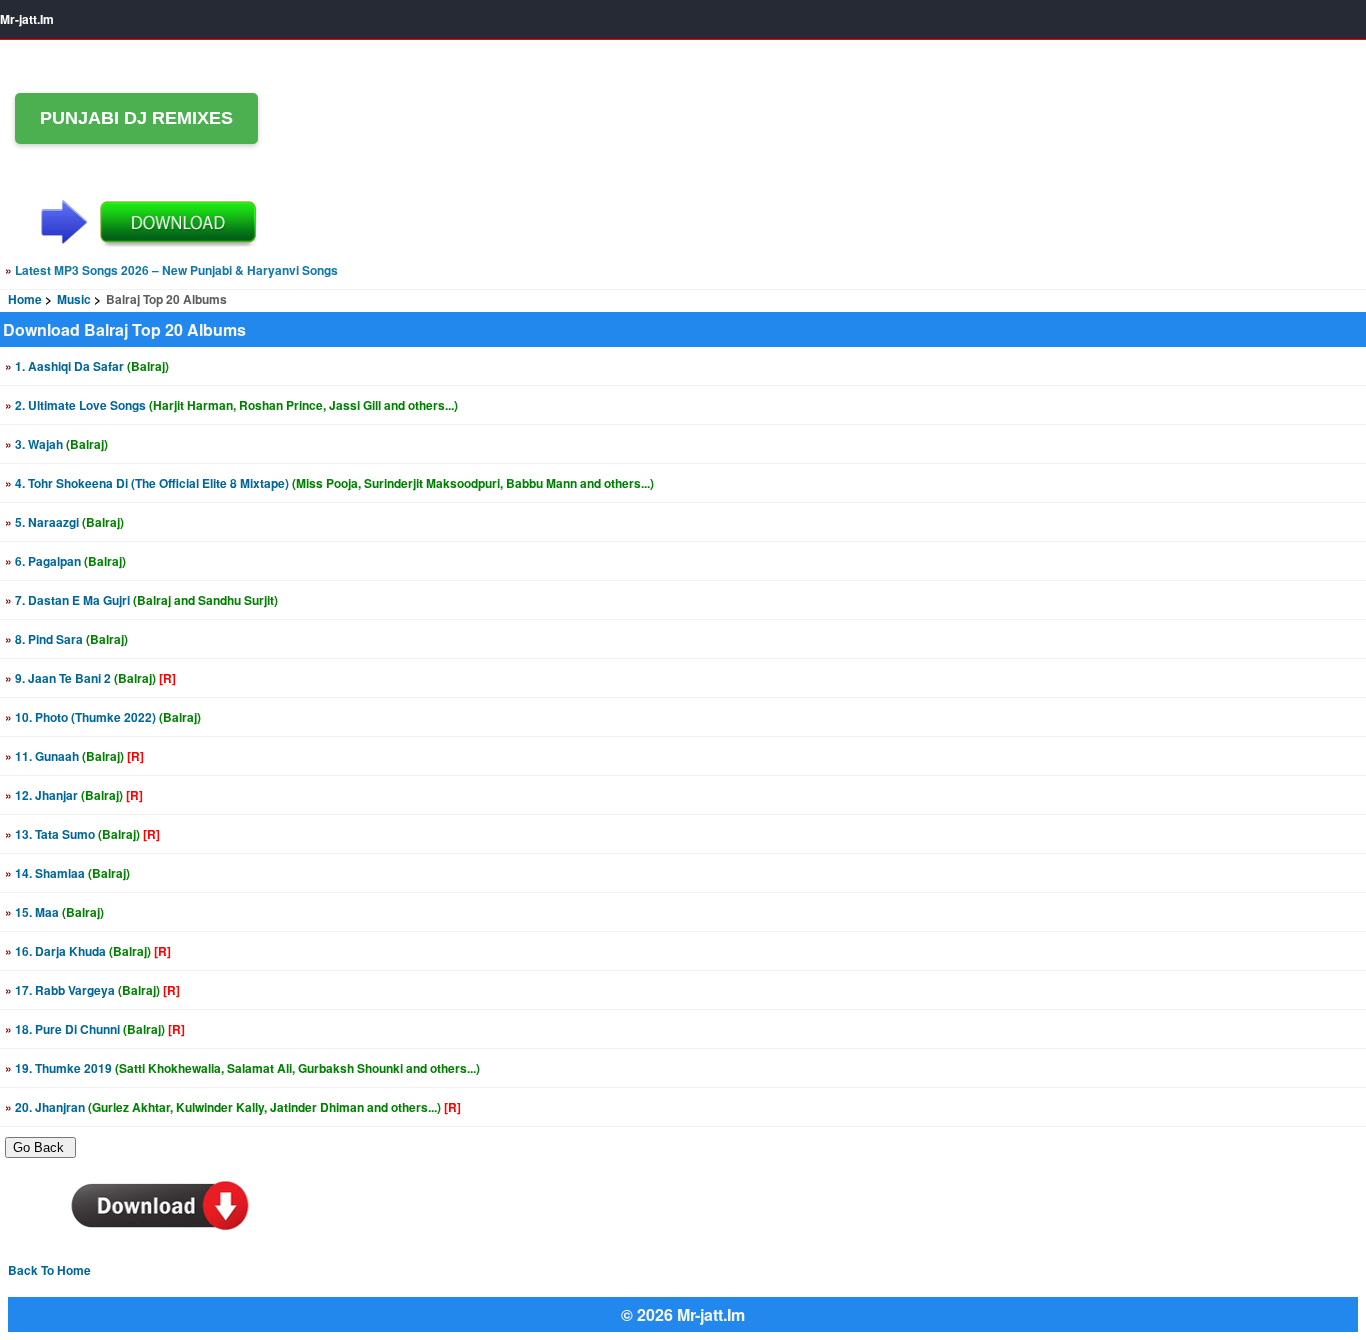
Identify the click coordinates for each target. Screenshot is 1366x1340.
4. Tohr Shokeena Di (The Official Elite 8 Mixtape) (329, 483)
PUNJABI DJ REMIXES (136, 118)
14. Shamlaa (67, 873)
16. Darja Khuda (88, 951)
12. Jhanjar (74, 795)
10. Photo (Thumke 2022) (103, 717)
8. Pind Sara (66, 639)
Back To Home (49, 1270)
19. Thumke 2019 (242, 1068)
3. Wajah (56, 444)
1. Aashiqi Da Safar (87, 366)
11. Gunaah (74, 756)
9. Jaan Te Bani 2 (90, 678)
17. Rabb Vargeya (92, 990)
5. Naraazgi (64, 522)
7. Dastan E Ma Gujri (141, 600)
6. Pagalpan (65, 561)
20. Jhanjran (233, 1107)
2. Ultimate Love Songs (231, 405)
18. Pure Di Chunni (95, 1029)
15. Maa (54, 912)
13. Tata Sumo (82, 834)
